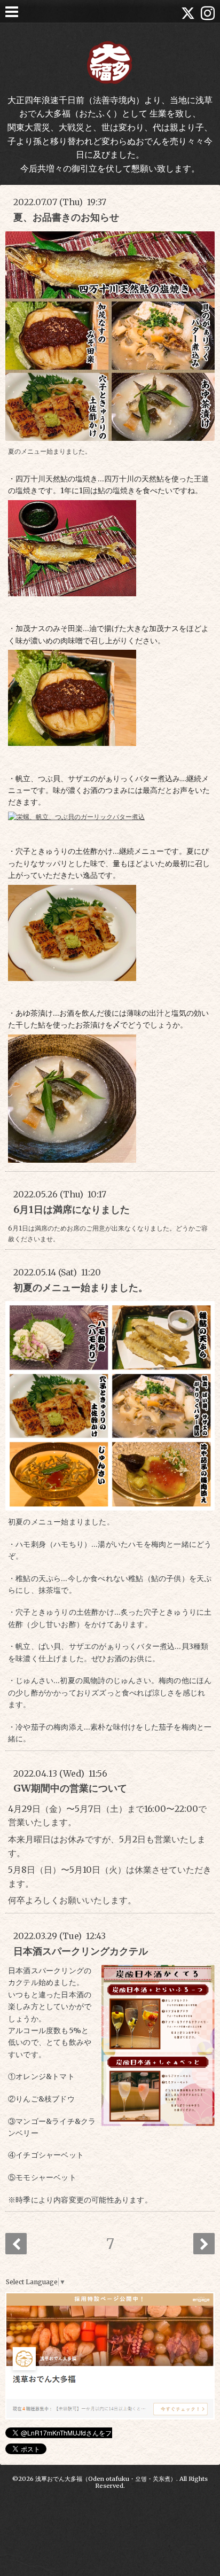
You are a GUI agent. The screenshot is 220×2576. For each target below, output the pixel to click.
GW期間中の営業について (70, 1788)
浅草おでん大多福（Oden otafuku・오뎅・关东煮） (106, 2479)
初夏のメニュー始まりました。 (81, 1287)
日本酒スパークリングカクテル (81, 1951)
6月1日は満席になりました (72, 1209)
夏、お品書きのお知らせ (66, 217)
